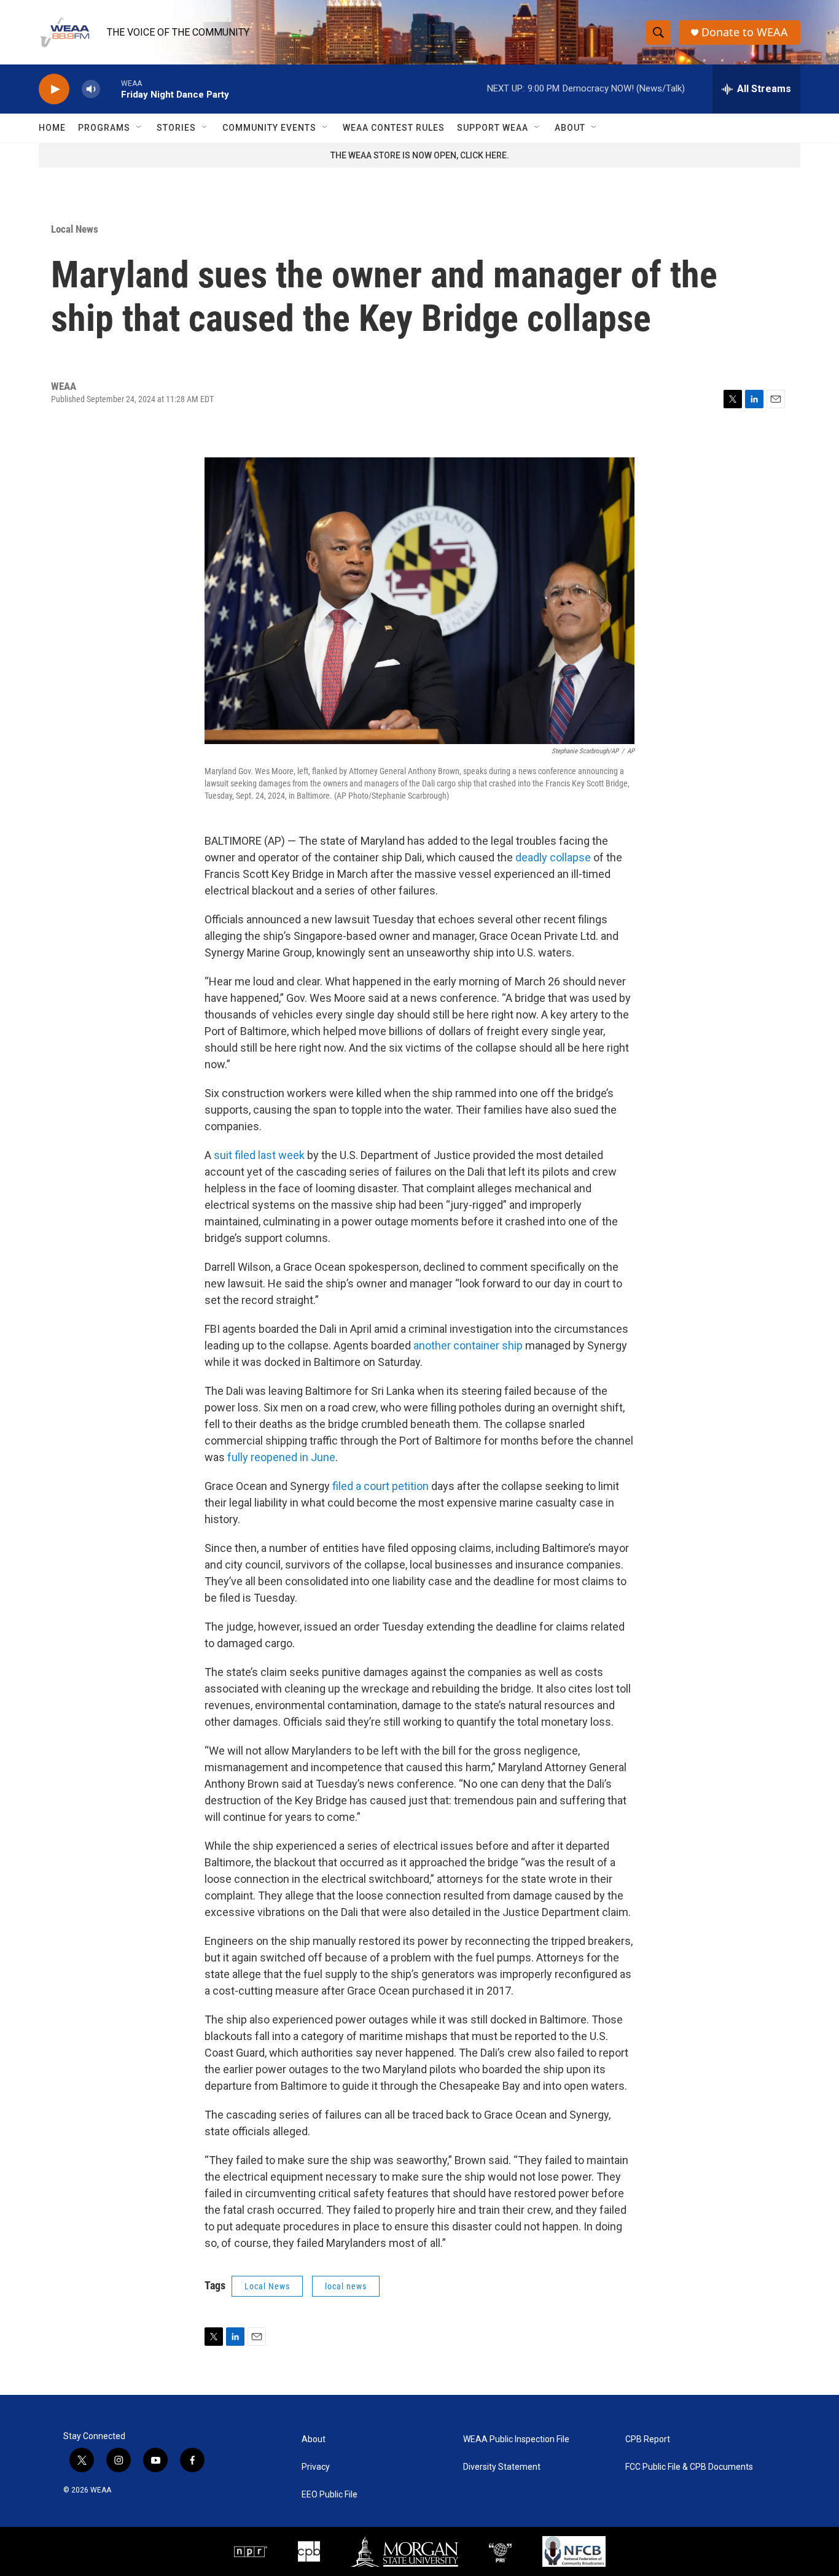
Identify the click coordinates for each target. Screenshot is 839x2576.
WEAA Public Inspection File (516, 2439)
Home (52, 128)
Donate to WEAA (745, 32)
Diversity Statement (502, 2467)
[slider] (111, 89)
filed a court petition (380, 1486)
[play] (54, 89)
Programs (104, 128)
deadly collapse (553, 857)
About (570, 128)
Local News (75, 229)
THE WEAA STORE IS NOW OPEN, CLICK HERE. (420, 155)
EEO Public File (330, 2495)
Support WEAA (493, 128)
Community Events (269, 128)
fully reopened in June (281, 1457)
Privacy (316, 2467)
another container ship (468, 1345)
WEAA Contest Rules (394, 128)
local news (346, 2286)
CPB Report (648, 2439)
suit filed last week (259, 1155)
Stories (176, 128)
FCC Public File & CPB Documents (689, 2467)
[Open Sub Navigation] (139, 128)
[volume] (91, 89)
